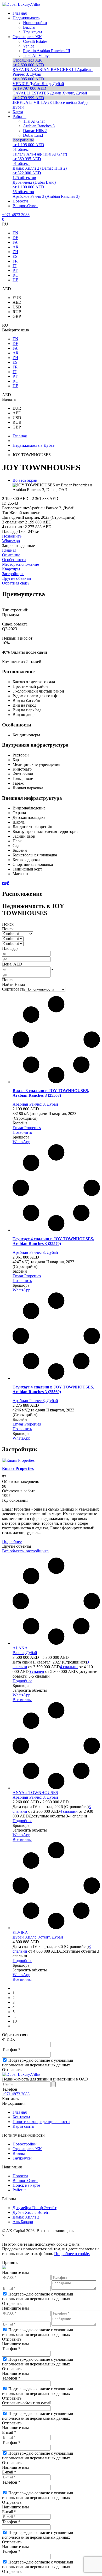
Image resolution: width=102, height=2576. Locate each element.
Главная (9, 550)
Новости (20, 2176)
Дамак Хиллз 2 (26, 2217)
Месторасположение (21, 564)
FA (15, 242)
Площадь (10, 948)
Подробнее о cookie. (72, 2254)
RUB (17, 312)
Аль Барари (23, 2222)
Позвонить (12, 536)
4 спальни (69, 1667)
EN (15, 233)
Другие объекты (17, 578)
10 (15, 2021)
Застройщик (13, 574)
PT (15, 270)
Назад (20, 984)
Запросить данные (18, 545)
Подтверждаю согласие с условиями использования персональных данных (38, 2063)
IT (15, 266)
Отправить (12, 2070)
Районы (19, 2190)
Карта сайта (23, 2126)
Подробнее (12, 1542)
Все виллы (22, 1700)
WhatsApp (11, 541)
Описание (11, 555)
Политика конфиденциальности (41, 2122)
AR (16, 247)
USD (17, 307)
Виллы (19, 2153)
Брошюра (21, 1137)
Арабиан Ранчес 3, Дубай (35, 1104)
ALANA (20, 1648)
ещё (5, 883)
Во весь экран (25, 480)
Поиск (8, 924)
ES (15, 256)
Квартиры (11, 569)
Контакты (21, 2117)
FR (15, 261)
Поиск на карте (26, 2185)
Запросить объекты (30, 1690)
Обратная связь (16, 583)
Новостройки (25, 2144)
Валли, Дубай (25, 1653)
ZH (15, 252)
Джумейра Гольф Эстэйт (35, 2208)
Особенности (14, 560)
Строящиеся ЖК (27, 2149)
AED (17, 302)
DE (15, 238)
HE (15, 280)
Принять (10, 2262)
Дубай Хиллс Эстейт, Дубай (38, 1937)
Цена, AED (12, 964)
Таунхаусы (22, 2158)
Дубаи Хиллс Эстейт (31, 2212)
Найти (8, 984)
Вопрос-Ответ (25, 2181)
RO (16, 275)
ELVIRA (20, 1932)
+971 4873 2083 (16, 215)
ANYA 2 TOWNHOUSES (35, 1793)
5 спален (36, 1671)
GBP (17, 316)
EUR (17, 298)
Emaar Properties (27, 1128)
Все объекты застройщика (25, 1551)
